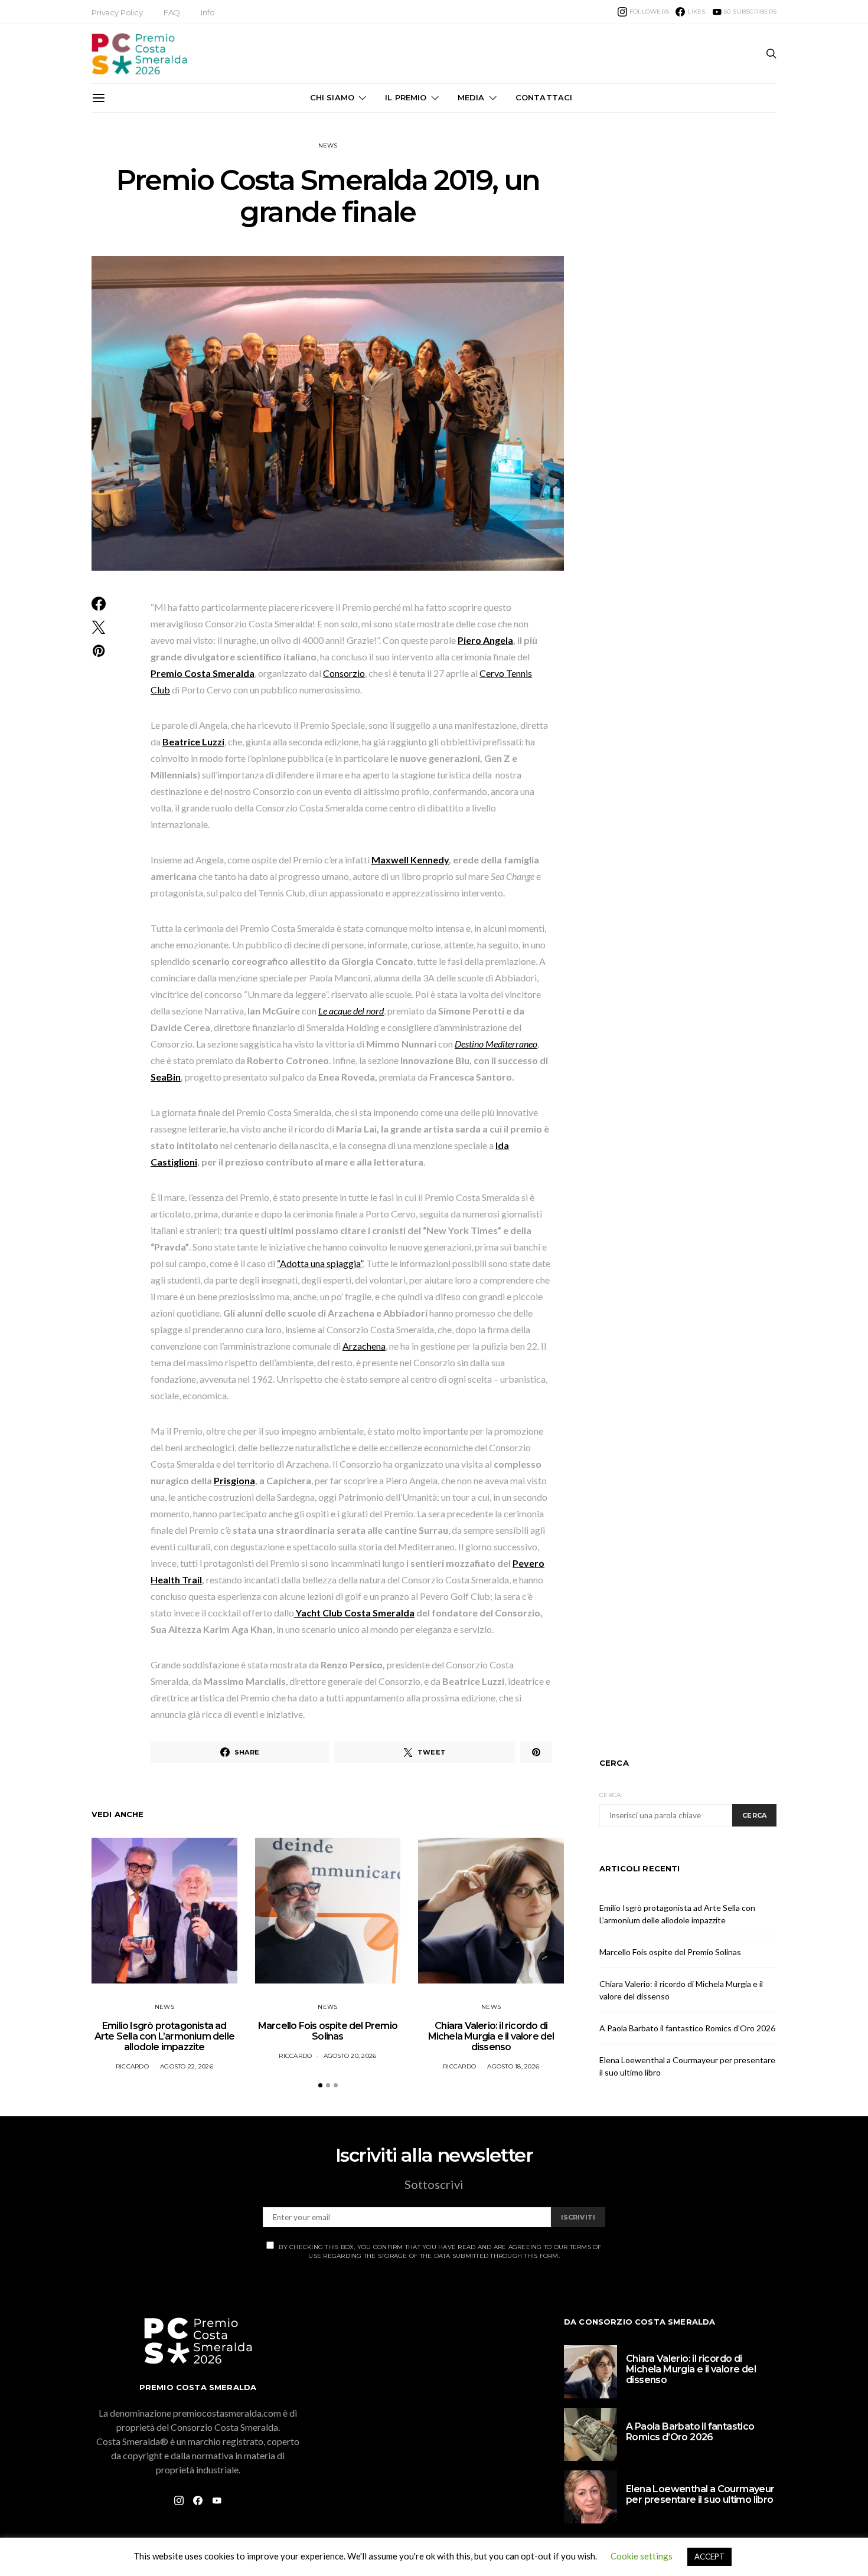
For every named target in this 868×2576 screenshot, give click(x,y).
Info (208, 12)
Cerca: (611, 1795)
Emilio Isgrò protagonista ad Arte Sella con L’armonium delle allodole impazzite (164, 2036)
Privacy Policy (117, 12)
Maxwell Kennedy (410, 860)
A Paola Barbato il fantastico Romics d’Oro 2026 (687, 2028)
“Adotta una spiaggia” (320, 1263)
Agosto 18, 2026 (513, 2066)
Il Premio (406, 97)
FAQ (172, 12)
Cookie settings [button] (642, 2556)
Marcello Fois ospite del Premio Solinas (328, 2031)
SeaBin (166, 1077)
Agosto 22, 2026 (187, 2066)
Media (471, 97)
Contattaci (544, 97)
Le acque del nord (351, 1011)
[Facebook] (198, 2500)
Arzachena (364, 1346)
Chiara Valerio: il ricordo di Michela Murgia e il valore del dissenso (491, 2036)
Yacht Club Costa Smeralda (354, 1613)
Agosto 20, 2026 (350, 2056)
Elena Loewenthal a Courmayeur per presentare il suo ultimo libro (700, 2494)
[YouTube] (217, 2500)
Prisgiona (234, 1480)
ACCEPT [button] (709, 2557)
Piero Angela (485, 640)
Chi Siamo (332, 97)
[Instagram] (179, 2500)
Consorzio (344, 673)
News (328, 145)
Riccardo (132, 2066)
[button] (320, 2085)
